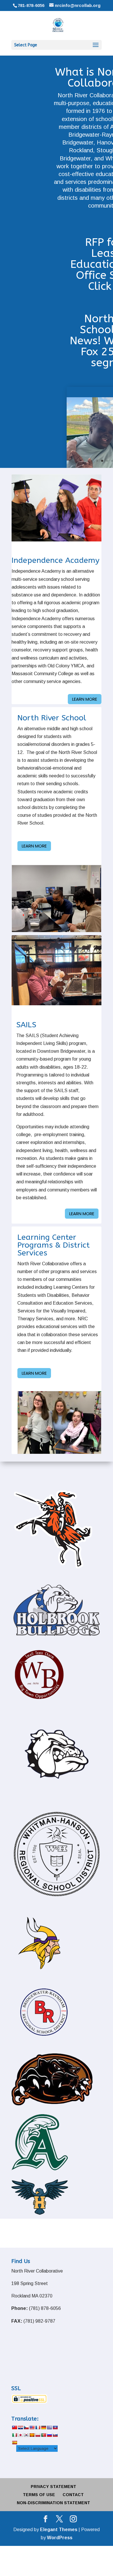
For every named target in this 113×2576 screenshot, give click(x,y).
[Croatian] (20, 2427)
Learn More (85, 699)
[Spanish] (14, 2443)
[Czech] (26, 2427)
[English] (32, 2427)
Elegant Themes (59, 2530)
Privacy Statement (53, 2487)
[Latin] (32, 2435)
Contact (73, 2495)
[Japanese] (20, 2435)
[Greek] (49, 2427)
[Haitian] (55, 2427)
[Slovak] (55, 2435)
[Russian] (49, 2435)
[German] (43, 2427)
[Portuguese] (43, 2435)
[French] (38, 2427)
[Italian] (14, 2435)
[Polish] (38, 2435)
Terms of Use (39, 2495)
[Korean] (26, 2435)
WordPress (60, 2538)
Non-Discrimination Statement (53, 2503)
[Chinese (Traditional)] (14, 2427)
